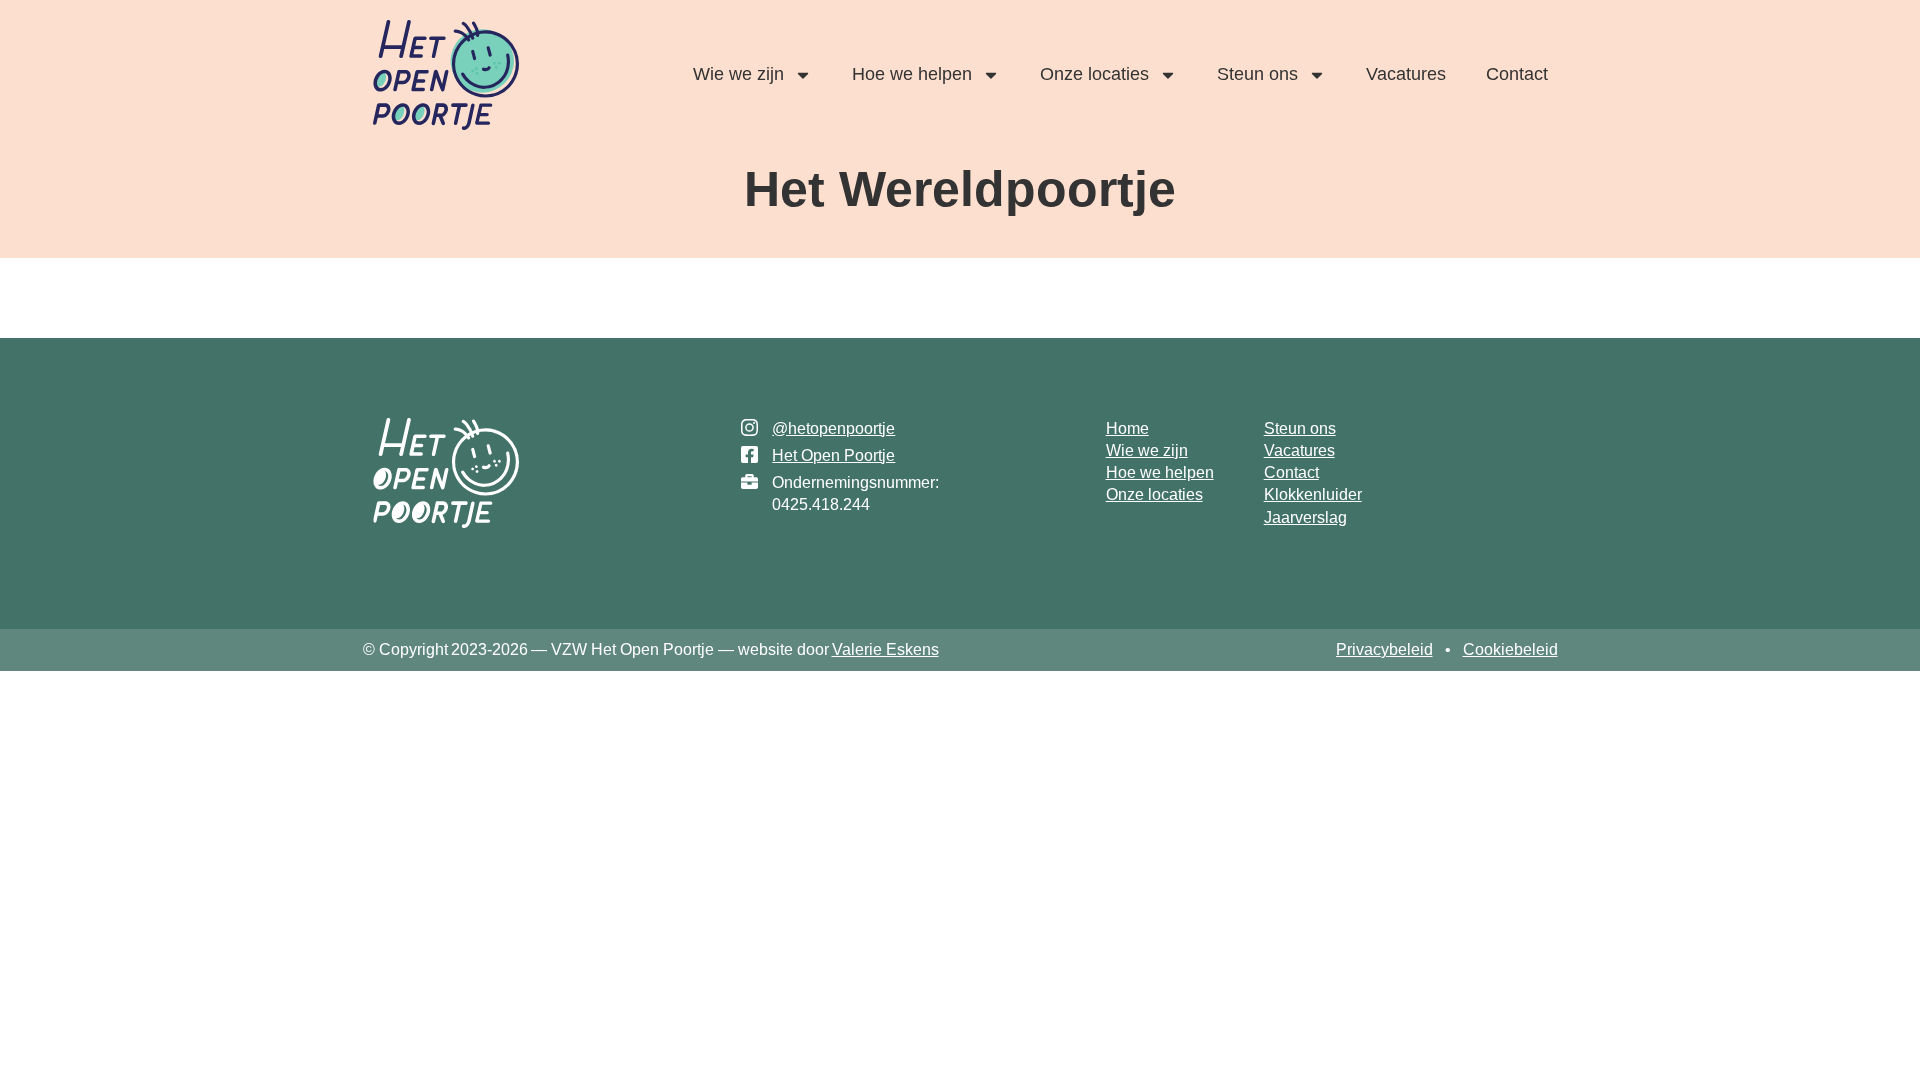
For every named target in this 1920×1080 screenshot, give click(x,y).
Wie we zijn (738, 74)
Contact (1517, 74)
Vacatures (1406, 74)
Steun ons (1257, 74)
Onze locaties (1094, 74)
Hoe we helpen (912, 74)
